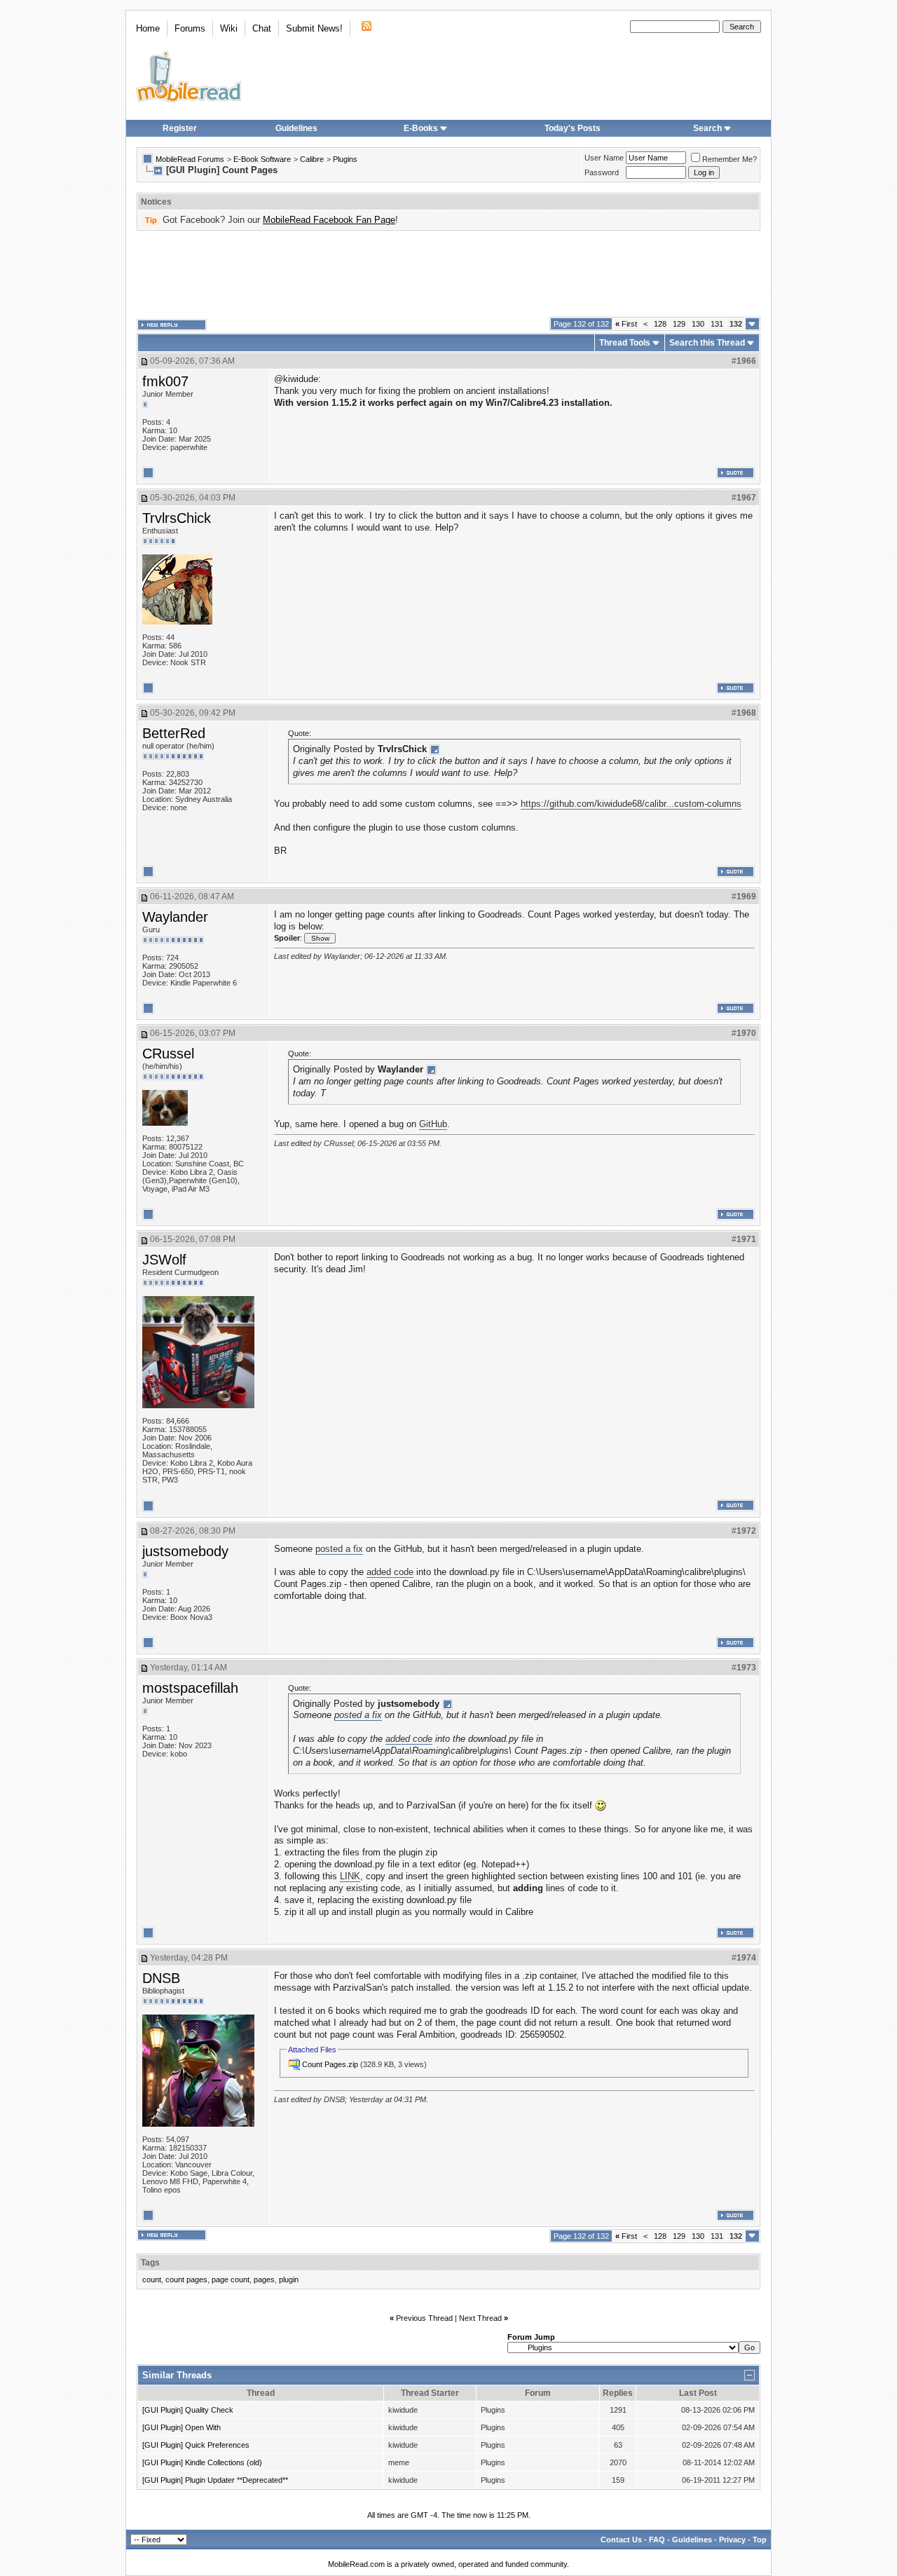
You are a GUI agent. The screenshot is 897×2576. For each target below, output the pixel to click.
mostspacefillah (190, 1688)
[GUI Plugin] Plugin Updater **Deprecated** (215, 2480)
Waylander (175, 917)
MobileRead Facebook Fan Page (329, 220)
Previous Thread (424, 2318)
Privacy (732, 2540)
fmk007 (165, 381)
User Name (604, 158)
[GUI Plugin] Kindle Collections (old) (202, 2462)
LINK (350, 1876)
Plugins (345, 159)
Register (180, 128)
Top (760, 2540)
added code (390, 1572)
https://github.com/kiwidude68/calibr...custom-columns (631, 804)
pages (264, 2279)
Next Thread (480, 2318)
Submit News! (314, 28)
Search (707, 128)
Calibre (312, 159)
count (152, 2279)
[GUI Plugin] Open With (182, 2427)
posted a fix (339, 1549)
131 (717, 324)
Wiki (229, 28)
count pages (186, 2279)
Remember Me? (730, 159)
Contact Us (621, 2540)
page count (231, 2279)
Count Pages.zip (330, 2064)
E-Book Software (262, 159)
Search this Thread (707, 343)
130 (698, 324)
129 (679, 324)
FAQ (657, 2540)
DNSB (161, 1978)
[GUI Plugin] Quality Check (188, 2410)
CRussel (168, 1054)
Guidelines (296, 128)
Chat (262, 28)
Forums (190, 28)
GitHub (433, 1124)
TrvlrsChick (177, 518)
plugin (289, 2279)
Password (602, 172)
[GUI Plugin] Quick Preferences (196, 2445)
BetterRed (174, 733)
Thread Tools (625, 343)
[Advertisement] (448, 274)
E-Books (421, 128)
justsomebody (185, 1551)
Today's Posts (573, 128)
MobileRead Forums (190, 159)
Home (148, 28)
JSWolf (164, 1260)
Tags (150, 2263)
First (626, 324)
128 (660, 324)
